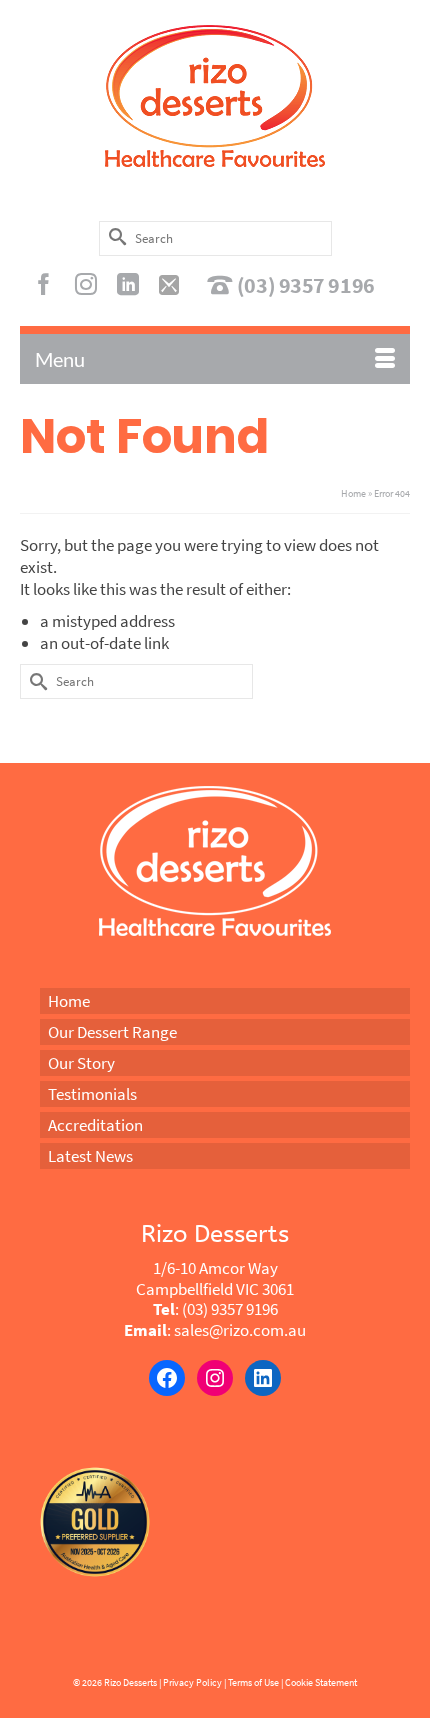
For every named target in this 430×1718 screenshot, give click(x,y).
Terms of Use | (255, 1682)
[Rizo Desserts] (215, 96)
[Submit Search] (114, 236)
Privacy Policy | (194, 1682)
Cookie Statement (321, 1682)
